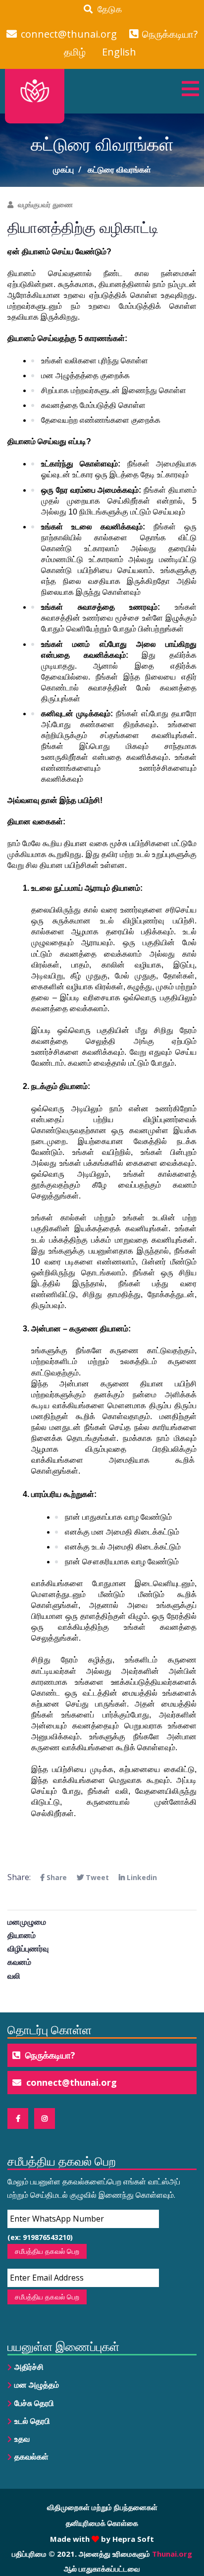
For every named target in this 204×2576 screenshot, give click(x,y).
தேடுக (107, 9)
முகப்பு (63, 170)
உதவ (22, 2439)
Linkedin (141, 1877)
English (119, 52)
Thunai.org (172, 2554)
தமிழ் (75, 52)
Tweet (96, 1877)
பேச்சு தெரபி (34, 2403)
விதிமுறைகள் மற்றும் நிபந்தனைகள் (102, 2507)
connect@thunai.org (69, 34)
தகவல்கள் (31, 2457)
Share (56, 1877)
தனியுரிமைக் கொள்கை (102, 2523)
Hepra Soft (132, 2539)
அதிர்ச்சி (29, 2367)
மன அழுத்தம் (37, 2385)
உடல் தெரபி (32, 2421)
